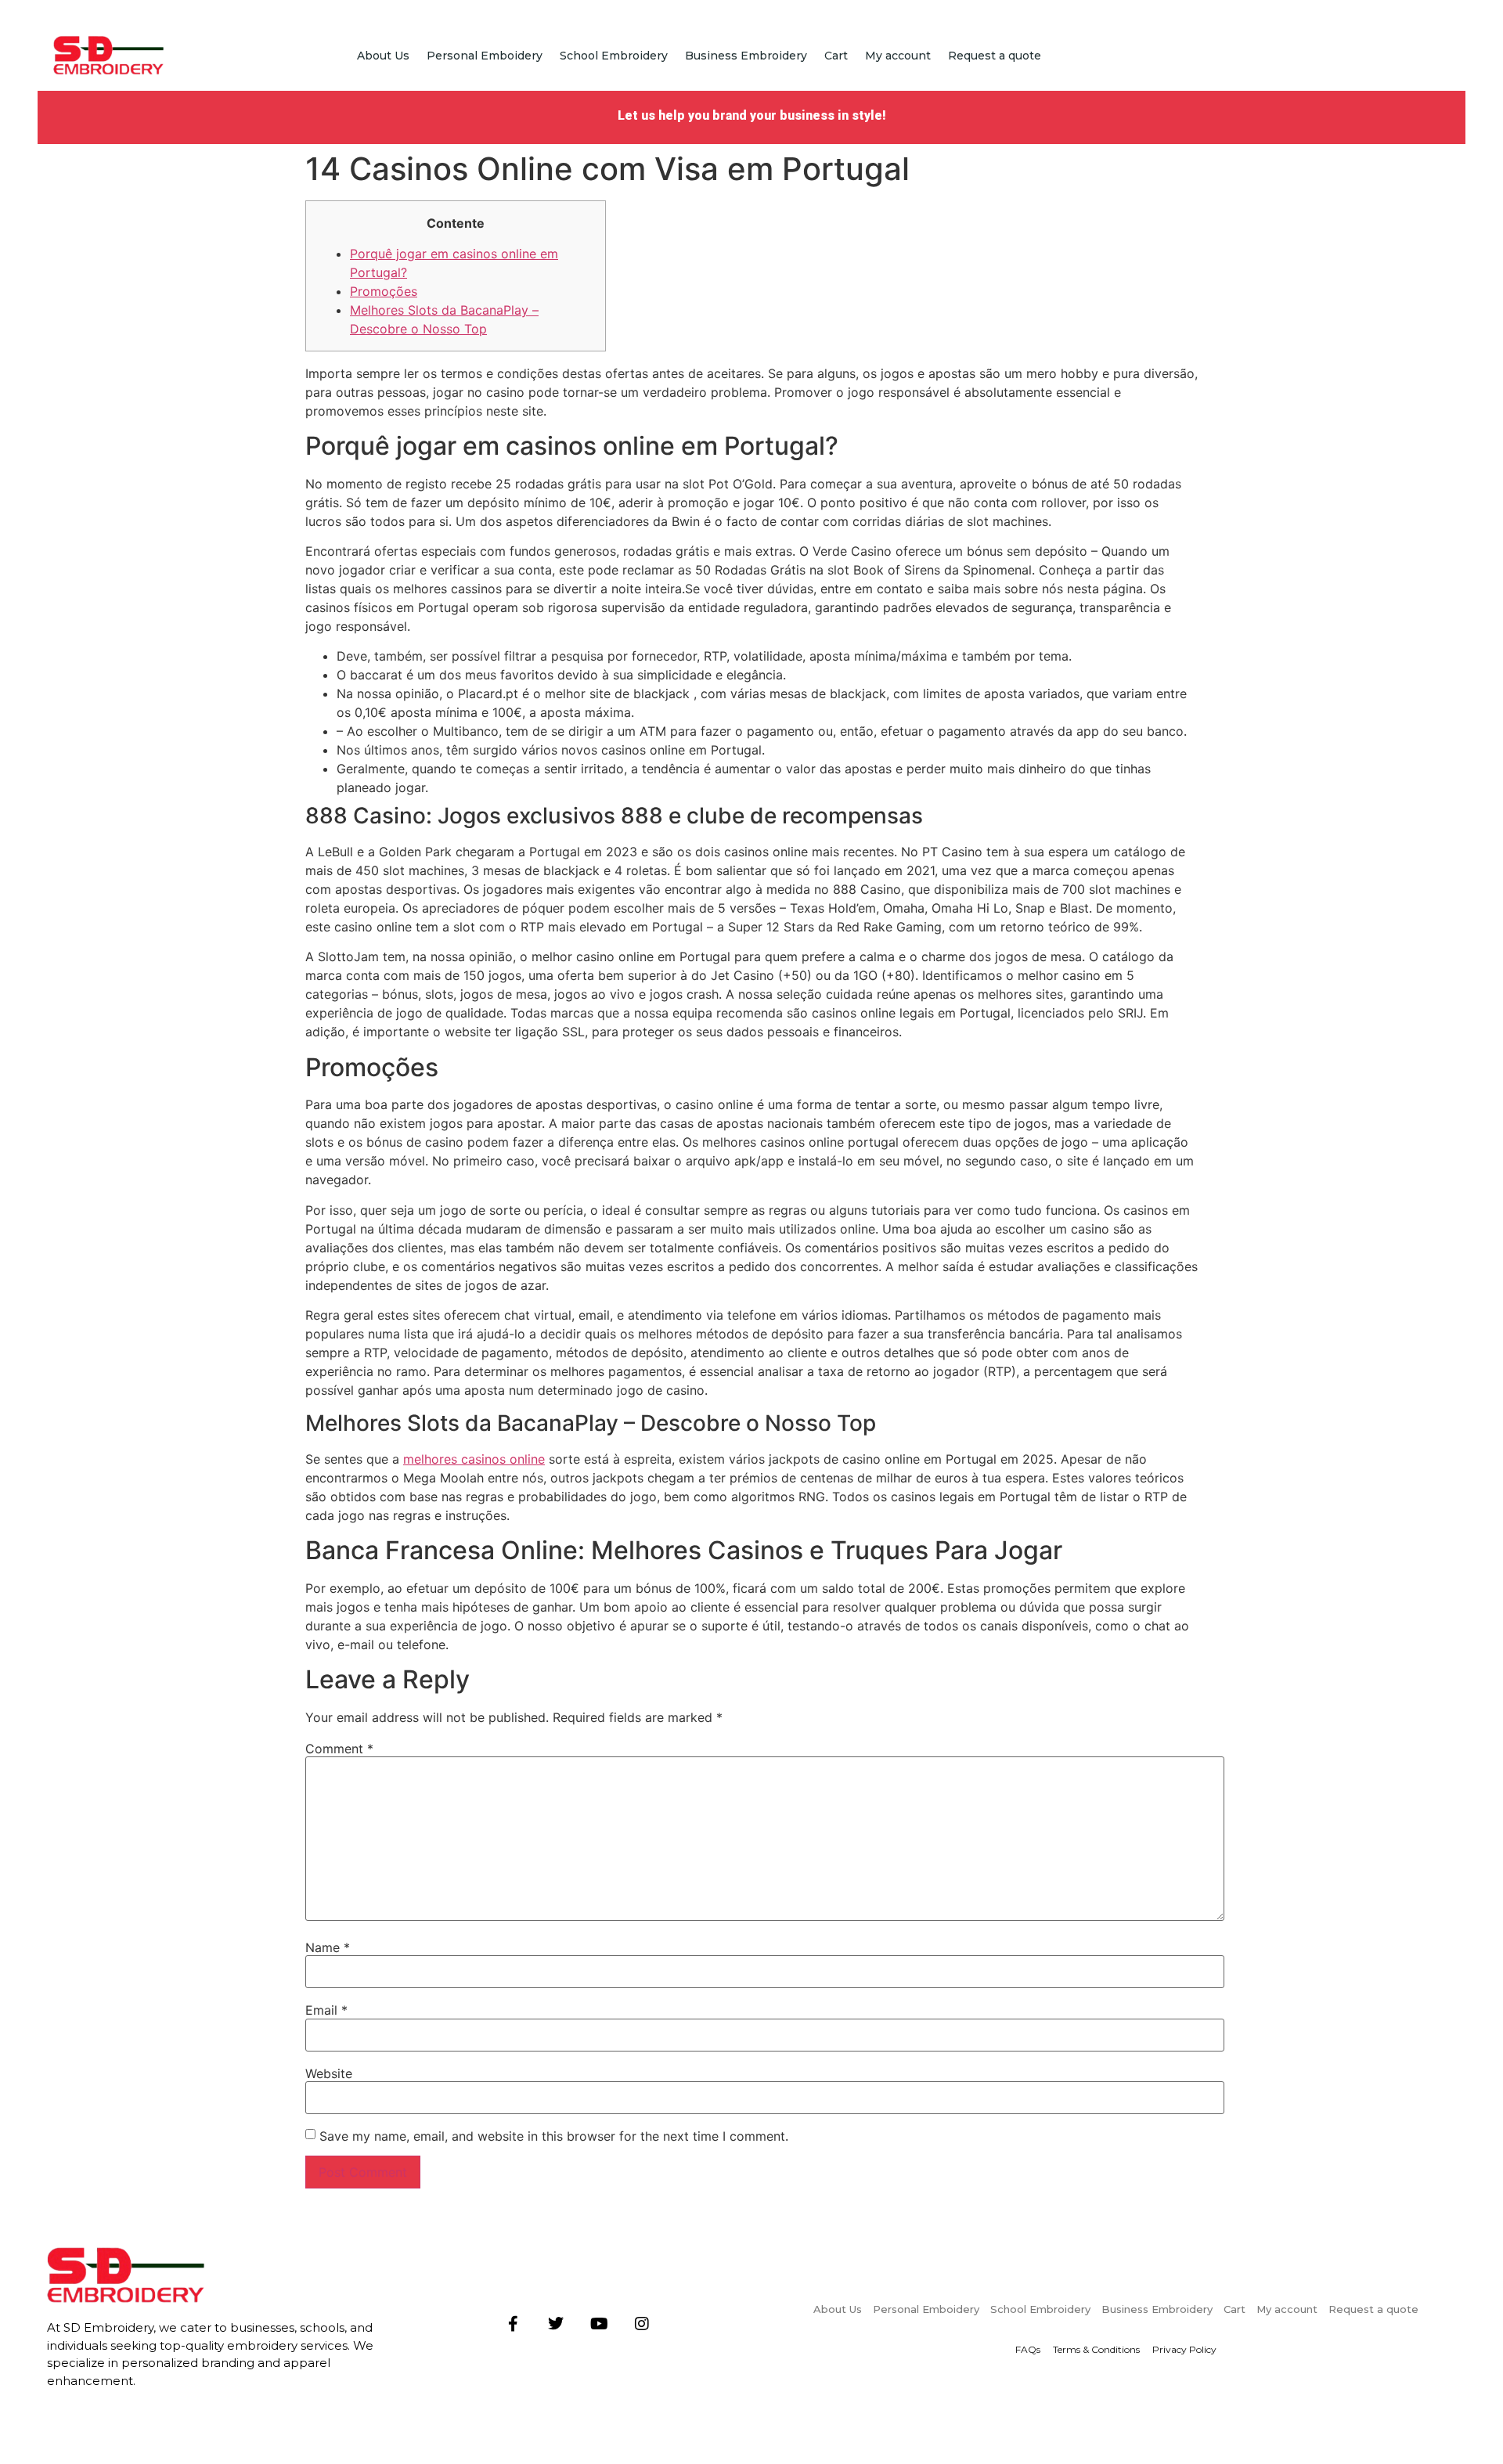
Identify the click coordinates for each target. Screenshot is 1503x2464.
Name (328, 1947)
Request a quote (995, 56)
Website (329, 2073)
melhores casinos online (474, 1459)
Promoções (384, 291)
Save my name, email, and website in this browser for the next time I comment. (554, 2136)
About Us (383, 56)
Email (326, 2010)
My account (898, 56)
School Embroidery (614, 56)
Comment (339, 1749)
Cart (836, 56)
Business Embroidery (746, 56)
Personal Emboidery (485, 56)
